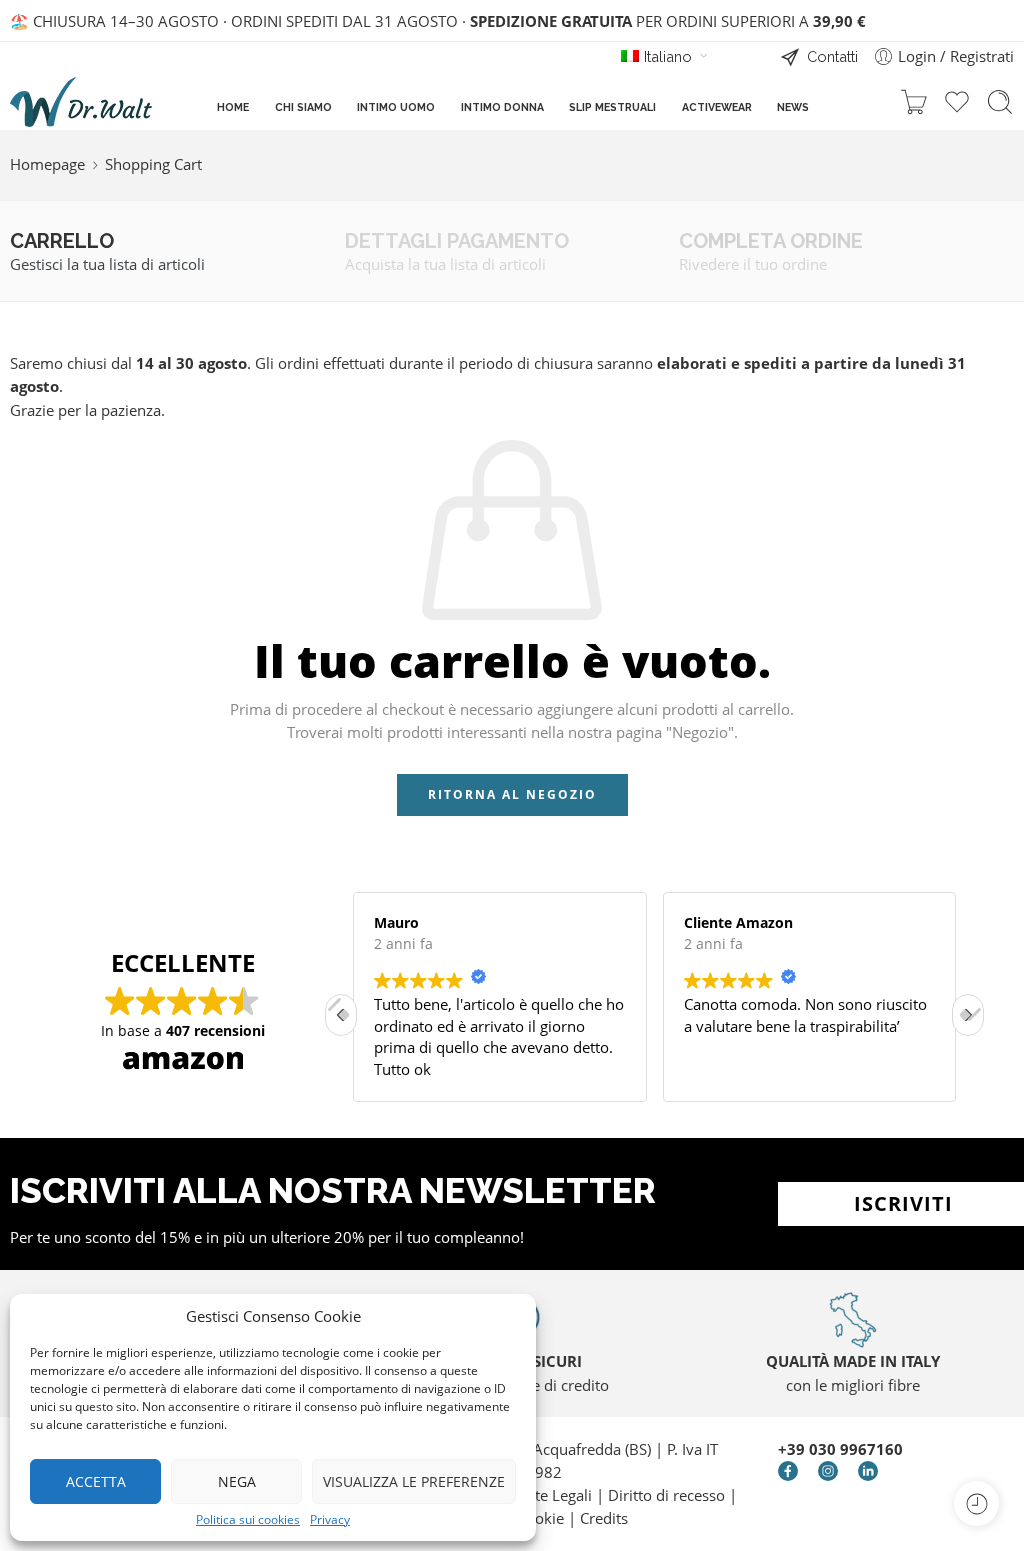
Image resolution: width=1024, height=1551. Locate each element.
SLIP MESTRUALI (612, 107)
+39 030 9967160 (840, 1449)
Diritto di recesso (668, 1495)
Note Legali (553, 1495)
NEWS (793, 107)
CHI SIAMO (303, 107)
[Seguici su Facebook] (788, 1471)
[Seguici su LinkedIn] (868, 1471)
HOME (233, 107)
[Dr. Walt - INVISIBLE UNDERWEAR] (81, 102)
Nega (237, 1481)
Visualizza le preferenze (414, 1481)
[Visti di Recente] (976, 1503)
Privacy (330, 1520)
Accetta (96, 1481)
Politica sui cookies (248, 1520)
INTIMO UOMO (396, 107)
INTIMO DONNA (502, 107)
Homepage (47, 164)
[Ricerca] (1000, 102)
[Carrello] (914, 102)
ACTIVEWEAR (717, 107)
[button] (968, 1015)
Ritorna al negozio (512, 794)
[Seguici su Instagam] (828, 1471)
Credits (604, 1518)
